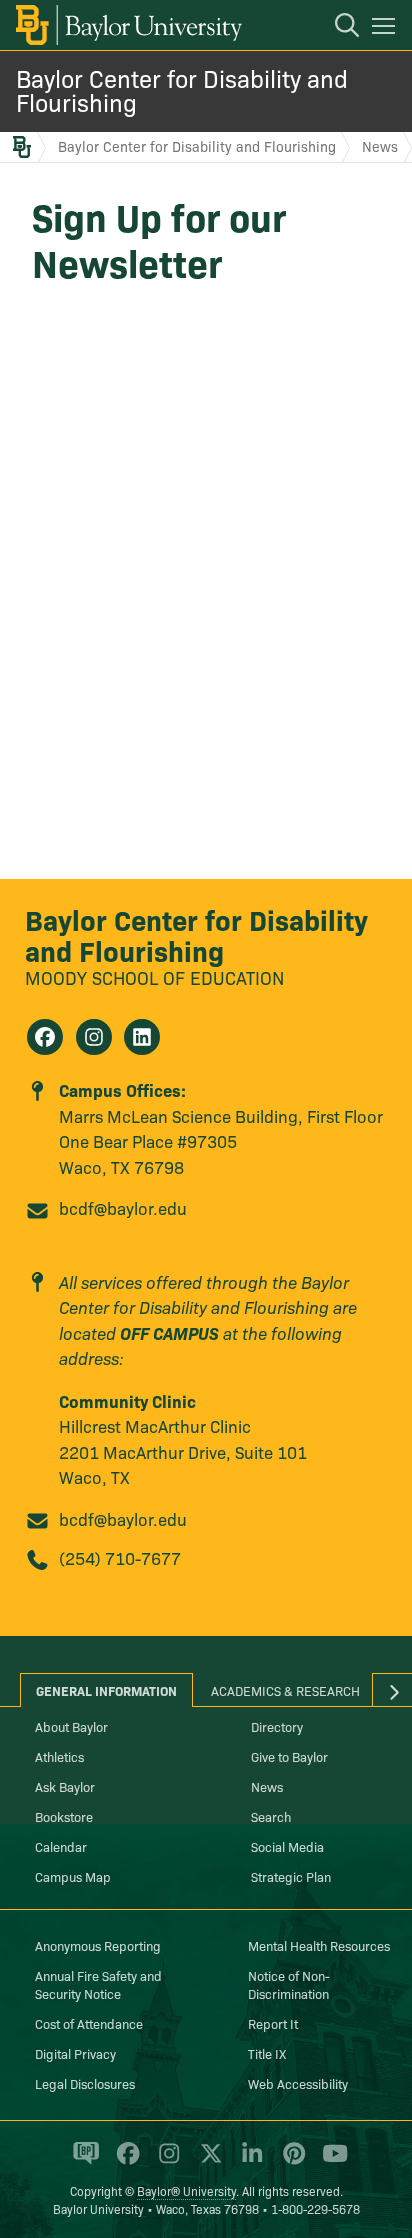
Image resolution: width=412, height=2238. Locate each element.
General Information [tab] (106, 1690)
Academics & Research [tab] (285, 1690)
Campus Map (73, 1876)
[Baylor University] (127, 25)
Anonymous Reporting (98, 1945)
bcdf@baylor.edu (123, 1207)
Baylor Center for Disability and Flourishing (182, 89)
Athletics (59, 1756)
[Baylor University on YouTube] (330, 2162)
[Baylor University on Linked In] (248, 2162)
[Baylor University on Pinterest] (290, 2162)
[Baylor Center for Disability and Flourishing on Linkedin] (142, 1037)
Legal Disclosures (85, 2083)
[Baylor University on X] (207, 2162)
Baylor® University (186, 2190)
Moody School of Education (154, 977)
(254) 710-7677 (120, 1557)
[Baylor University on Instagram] (165, 2162)
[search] (337, 28)
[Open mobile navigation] (386, 29)
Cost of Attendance (89, 2023)
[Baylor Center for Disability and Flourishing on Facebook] (45, 1037)
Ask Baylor (65, 1786)
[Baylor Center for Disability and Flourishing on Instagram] (94, 1037)
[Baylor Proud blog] (82, 2162)
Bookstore (64, 1816)
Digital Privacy (75, 2053)
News (380, 146)
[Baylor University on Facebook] (124, 2162)
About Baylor (71, 1726)
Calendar (61, 1846)
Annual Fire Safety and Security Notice (98, 1984)
